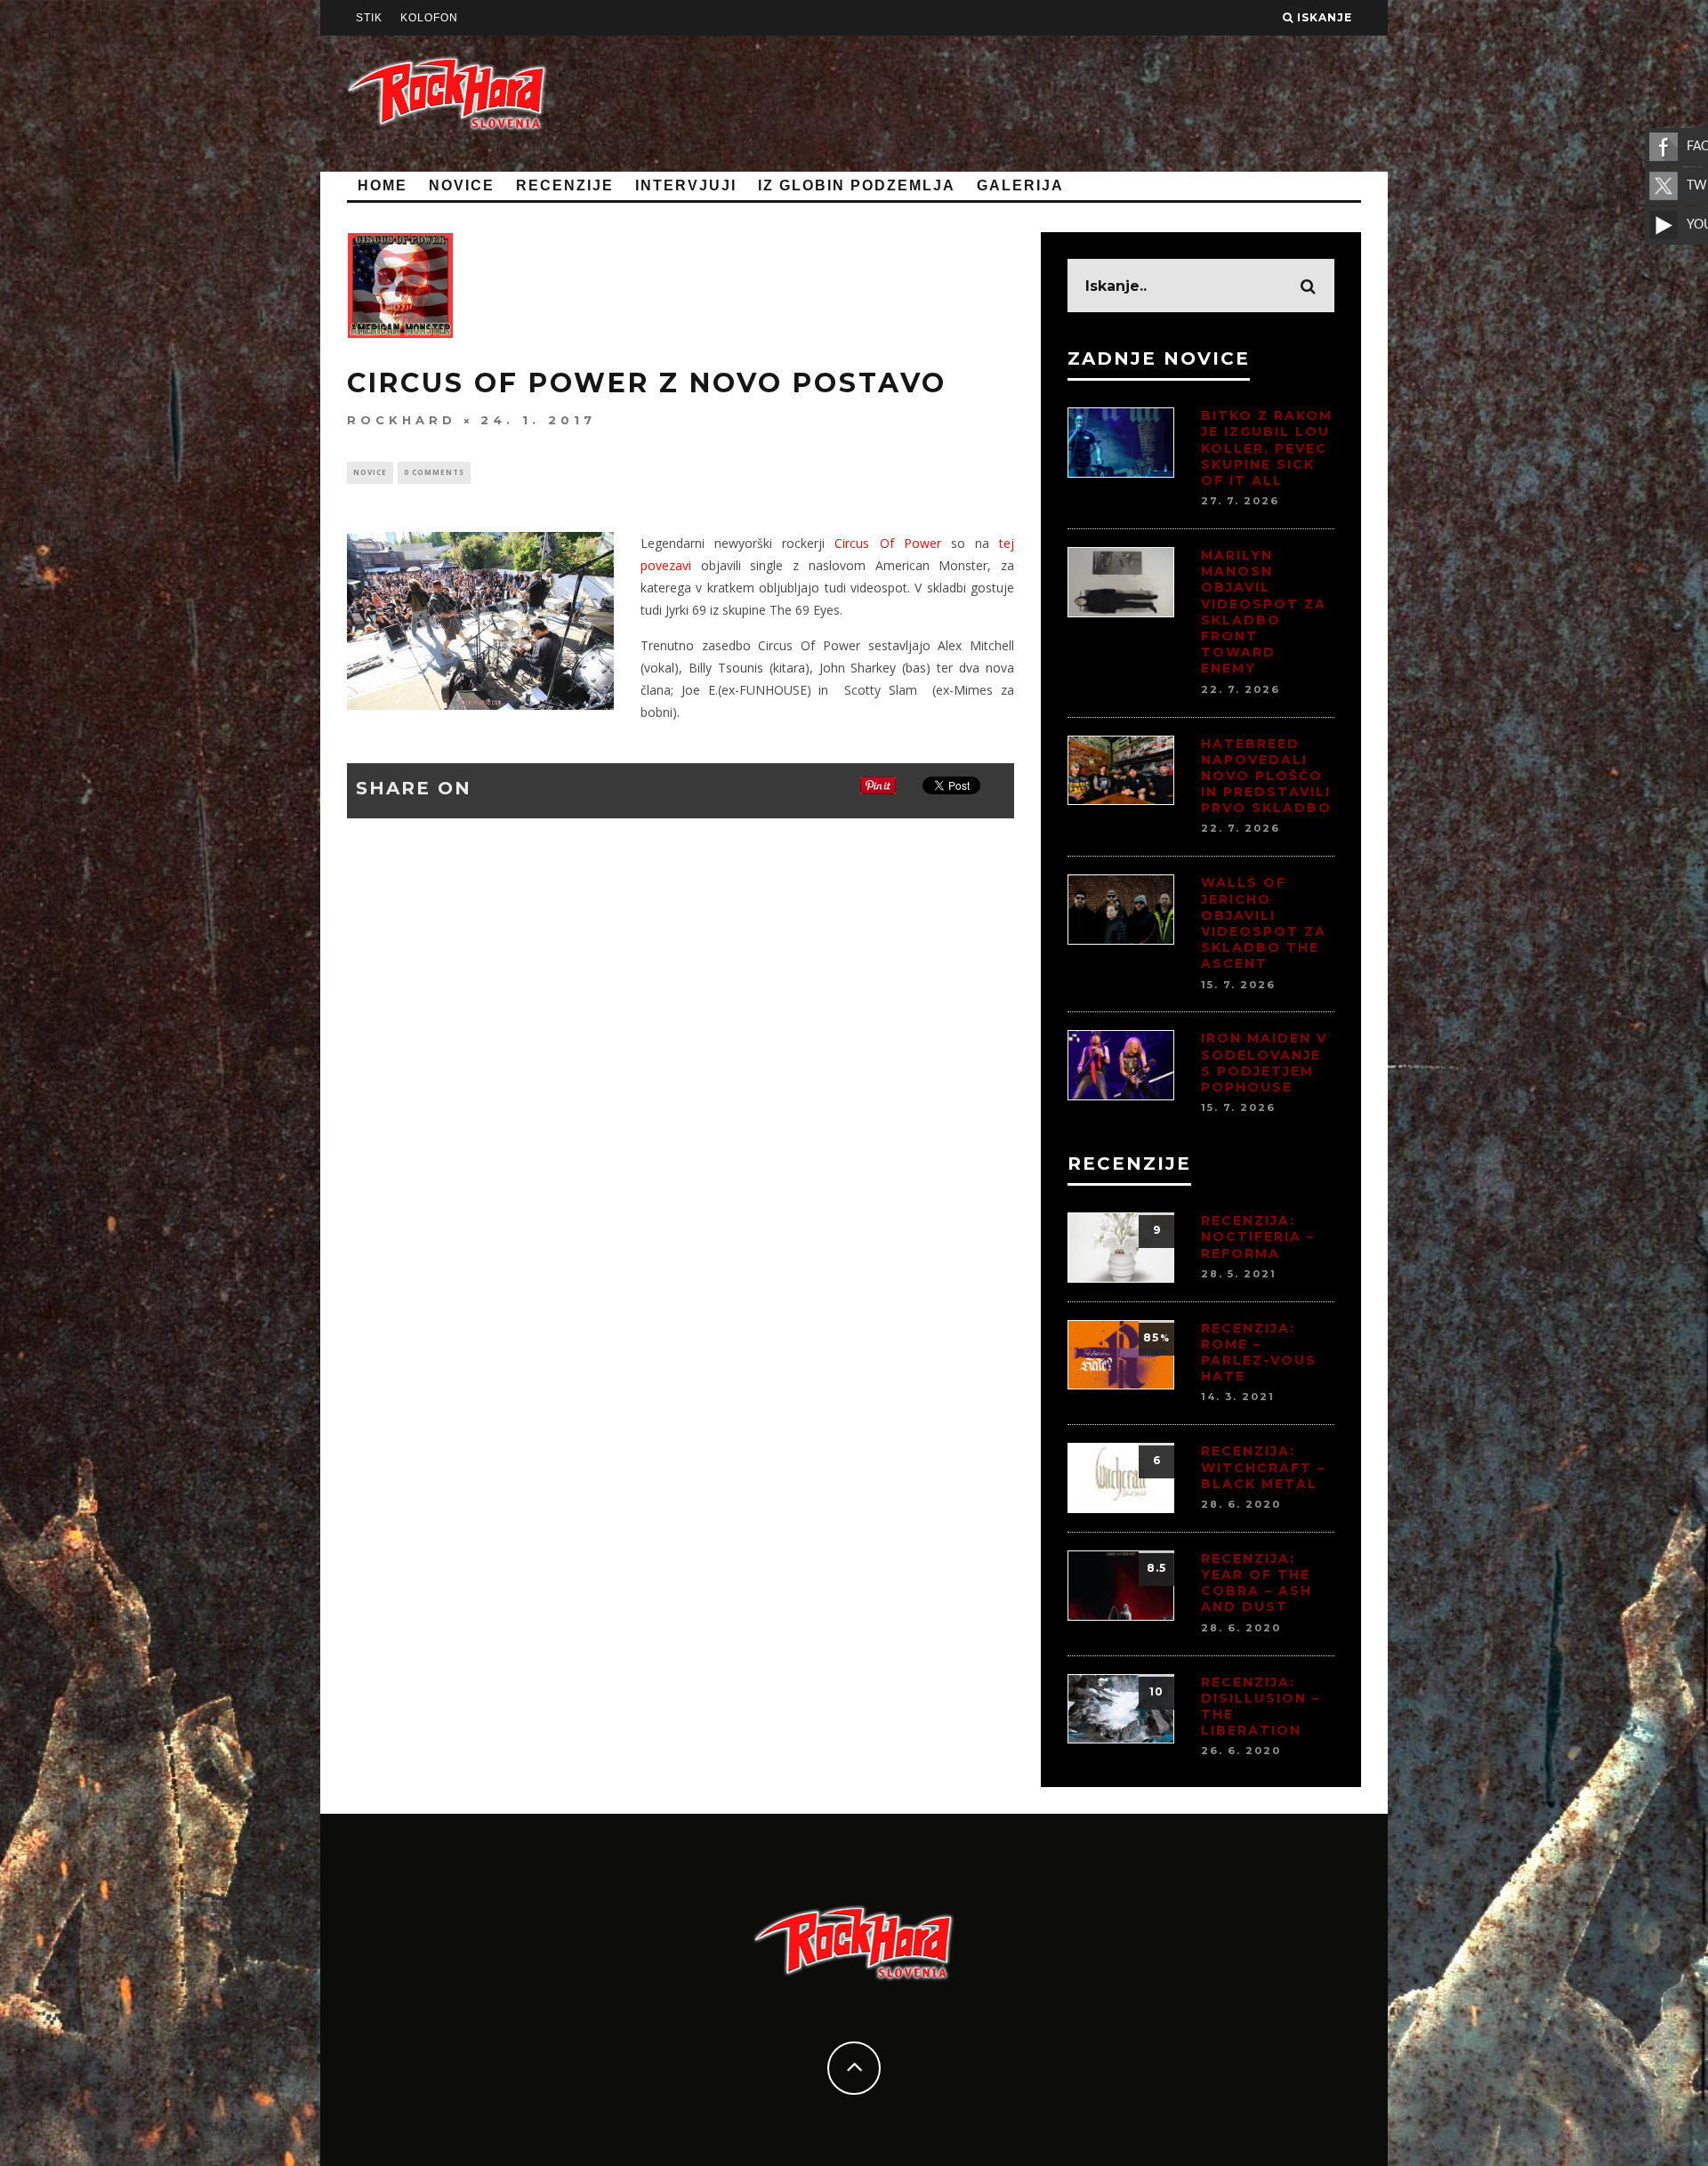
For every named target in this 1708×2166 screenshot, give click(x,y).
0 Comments (434, 472)
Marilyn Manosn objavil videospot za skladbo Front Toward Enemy (1264, 612)
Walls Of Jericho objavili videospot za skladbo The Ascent (1264, 923)
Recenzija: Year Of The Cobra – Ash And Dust (1257, 1583)
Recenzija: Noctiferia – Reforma (1258, 1236)
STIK (369, 18)
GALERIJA (1020, 185)
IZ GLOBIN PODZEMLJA (857, 185)
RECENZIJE (565, 185)
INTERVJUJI (686, 185)
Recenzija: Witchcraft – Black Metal (1263, 1467)
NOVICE (462, 185)
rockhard (402, 420)
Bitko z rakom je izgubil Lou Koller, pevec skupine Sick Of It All (1267, 448)
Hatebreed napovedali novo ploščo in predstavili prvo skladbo (1266, 776)
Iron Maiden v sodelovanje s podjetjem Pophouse (1264, 1063)
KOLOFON (429, 18)
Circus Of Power (887, 543)
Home (383, 185)
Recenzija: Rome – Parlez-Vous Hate (1259, 1353)
